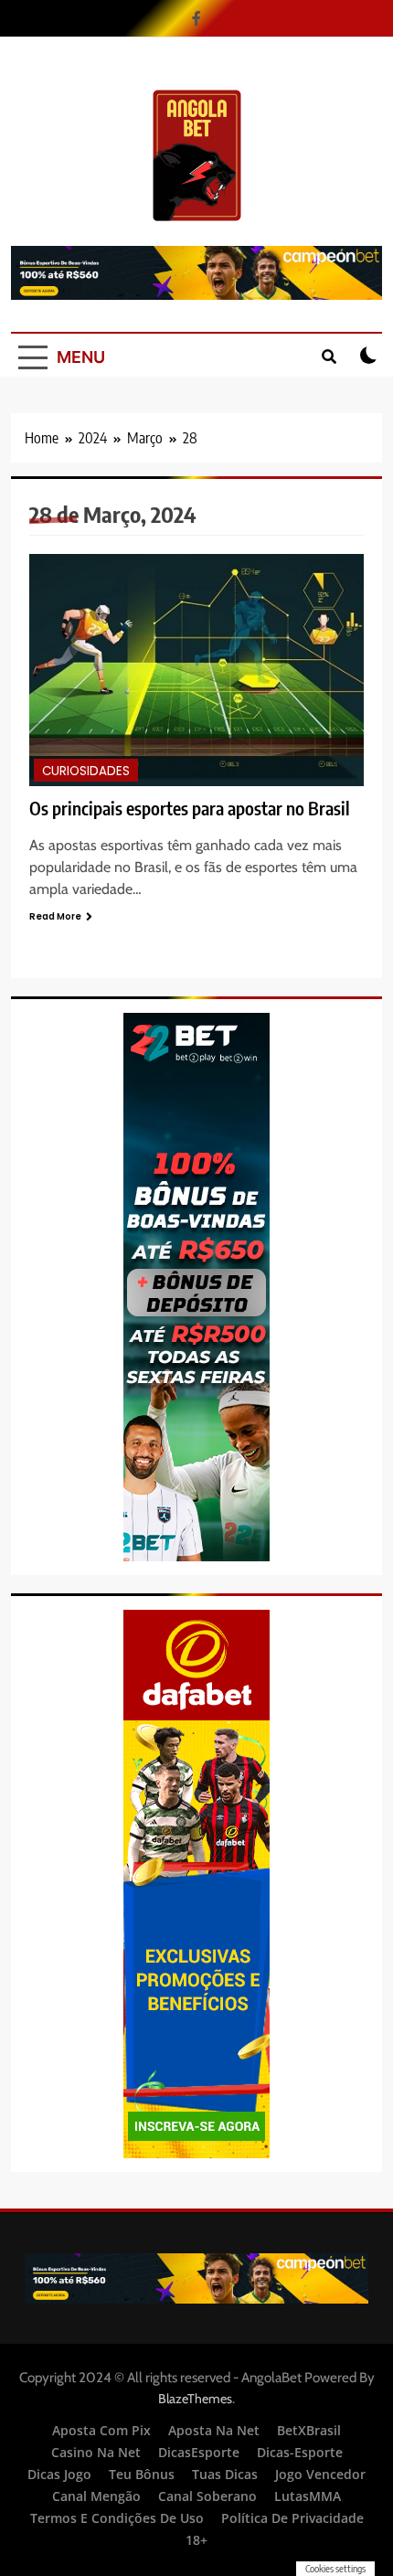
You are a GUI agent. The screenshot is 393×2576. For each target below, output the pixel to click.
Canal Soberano (207, 2496)
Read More (55, 916)
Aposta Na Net (214, 2430)
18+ (196, 2540)
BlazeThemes (195, 2399)
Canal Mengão (96, 2496)
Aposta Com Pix (101, 2430)
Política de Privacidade (292, 2518)
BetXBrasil (309, 2430)
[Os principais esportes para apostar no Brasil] (196, 670)
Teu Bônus (142, 2474)
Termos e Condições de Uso (117, 2518)
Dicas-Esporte (300, 2452)
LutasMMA (308, 2496)
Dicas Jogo (59, 2474)
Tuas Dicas (225, 2474)
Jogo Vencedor (320, 2474)
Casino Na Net (96, 2452)
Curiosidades (86, 771)
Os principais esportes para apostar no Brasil (190, 808)
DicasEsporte (199, 2452)
